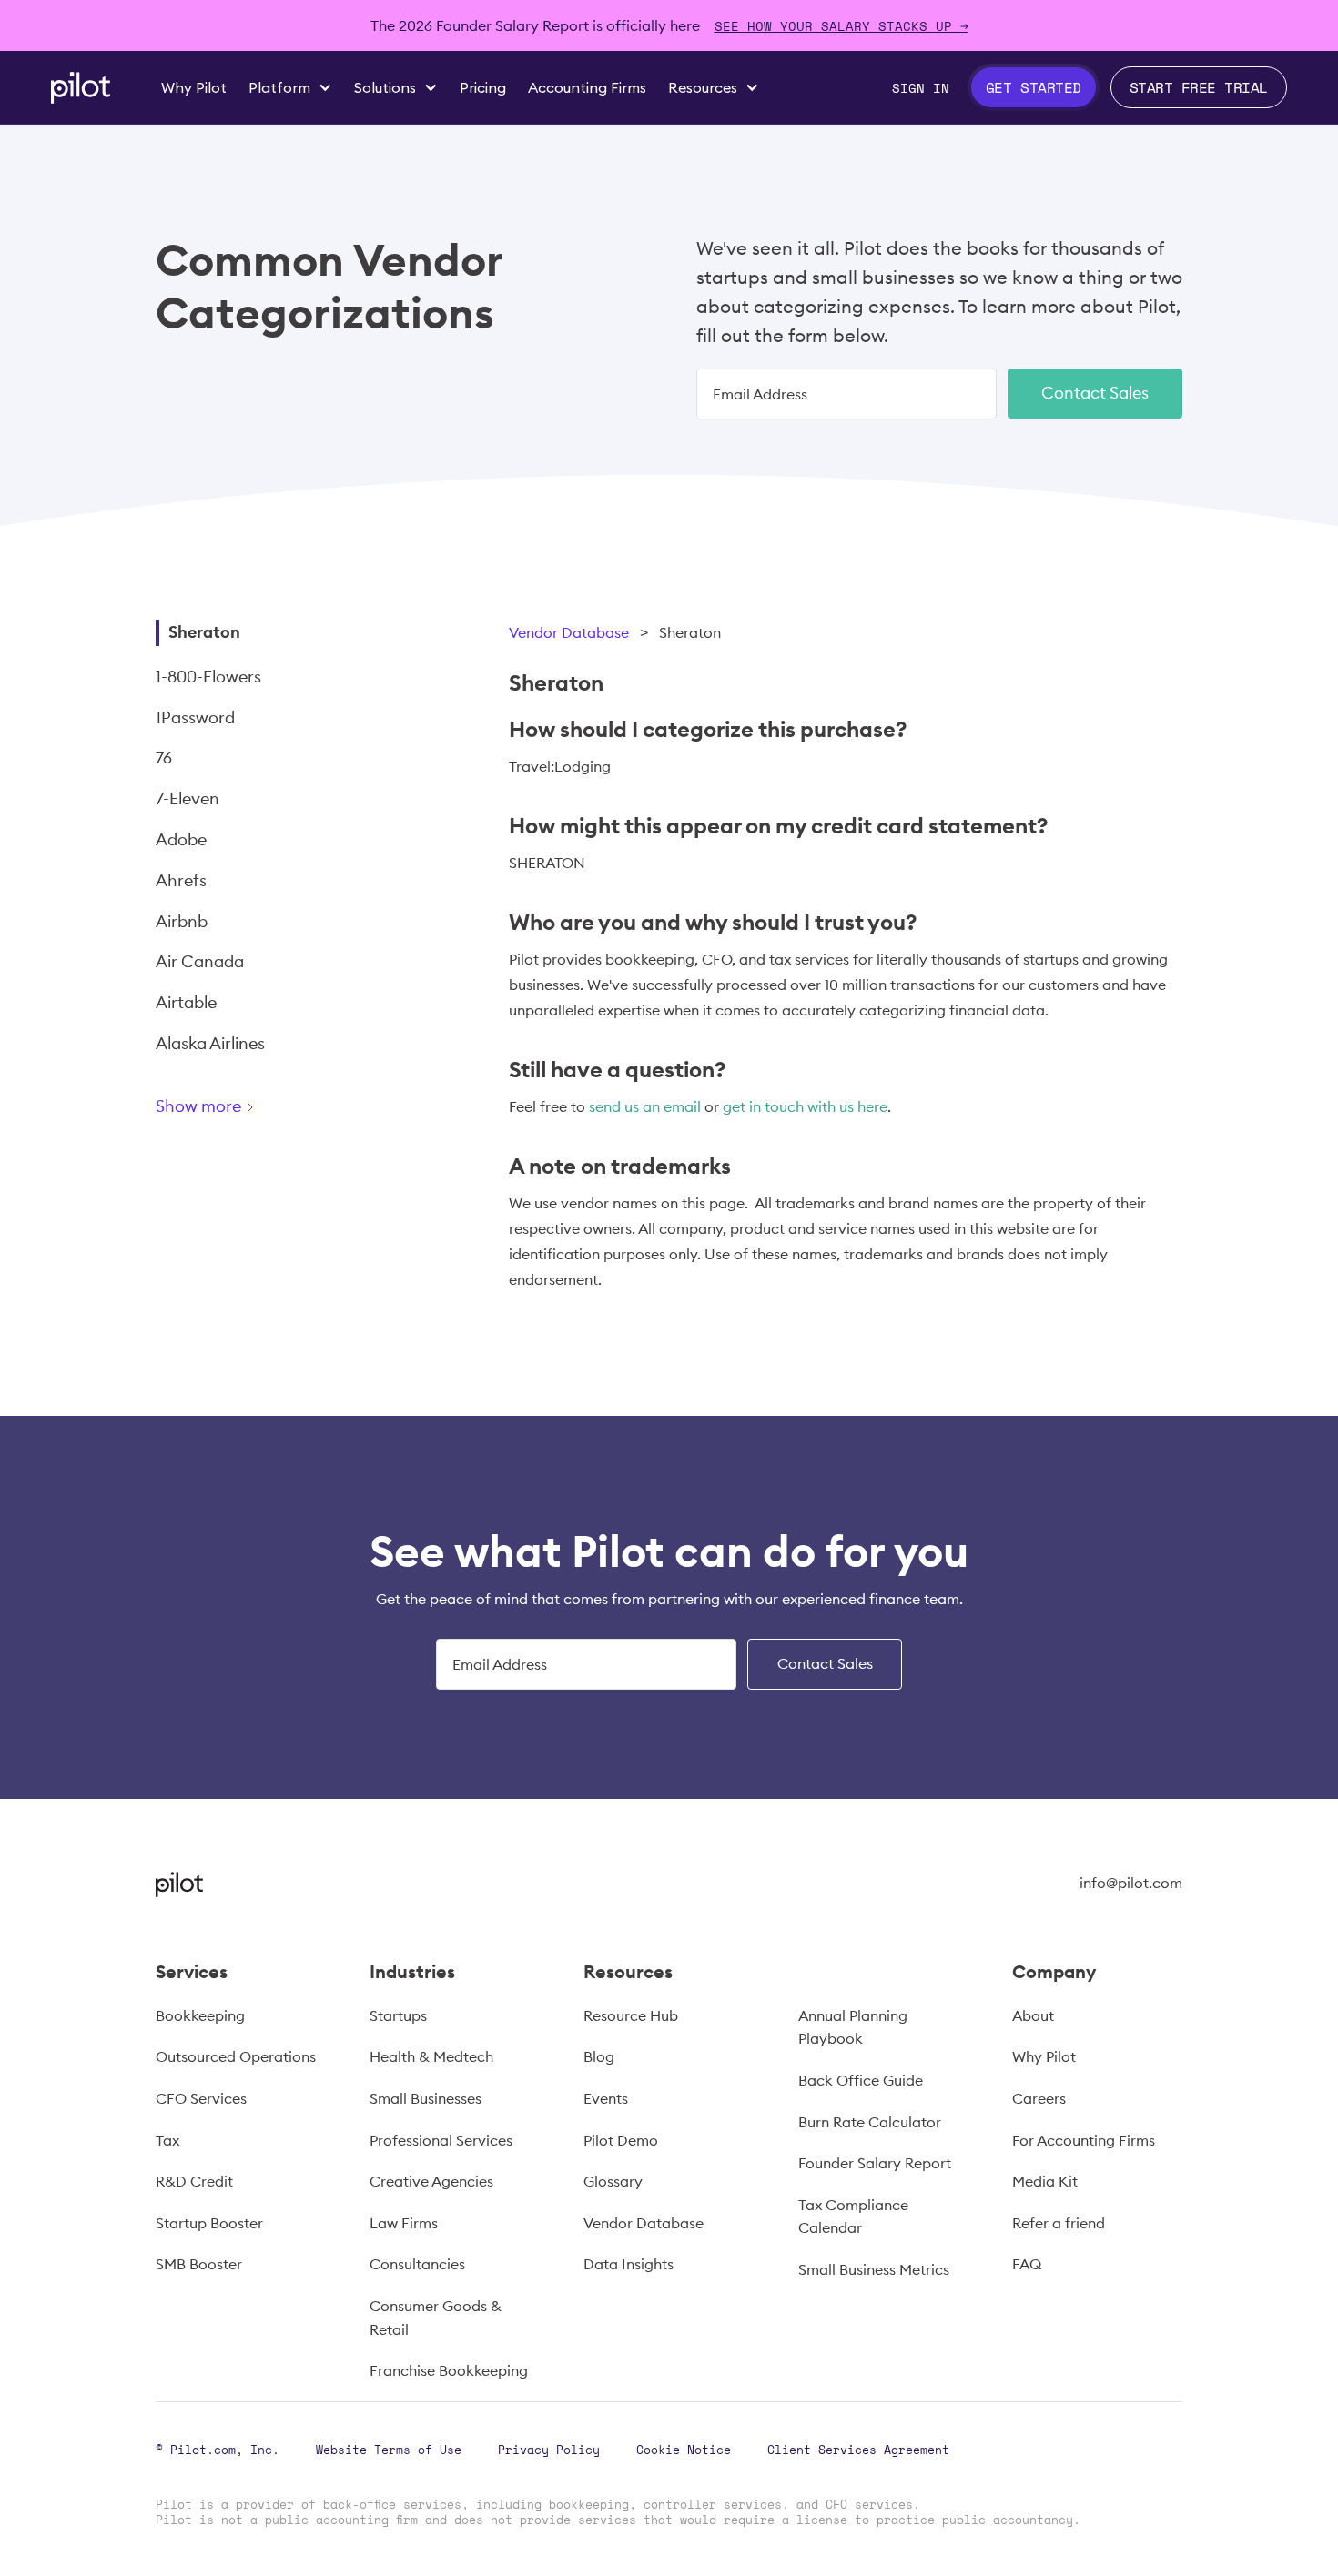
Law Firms (404, 2223)
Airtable (186, 1002)
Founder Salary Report (875, 2163)
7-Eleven (188, 798)
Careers (1039, 2098)
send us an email (645, 1106)
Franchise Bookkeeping (449, 2370)
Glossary (613, 2181)
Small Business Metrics (874, 2269)
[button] (290, 87)
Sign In (921, 88)
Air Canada (200, 961)
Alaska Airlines (210, 1043)
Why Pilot (1044, 2056)
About (1033, 2015)
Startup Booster (209, 2223)
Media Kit (1045, 2181)
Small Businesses (426, 2098)
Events (606, 2098)
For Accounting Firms (1084, 2140)
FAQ (1027, 2264)
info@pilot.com (1131, 1883)
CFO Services (201, 2098)
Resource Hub (631, 2015)
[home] (81, 88)
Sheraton (204, 632)
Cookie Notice (684, 2450)
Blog (599, 2056)
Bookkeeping (200, 2015)
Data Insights (628, 2264)
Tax (167, 2140)
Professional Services (441, 2140)
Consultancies (417, 2264)
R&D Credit (194, 2181)
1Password (195, 717)
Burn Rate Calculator (870, 2122)
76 (164, 758)
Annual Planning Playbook (853, 2027)
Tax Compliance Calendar (853, 2217)
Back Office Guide (861, 2080)
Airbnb (182, 921)
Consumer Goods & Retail (436, 2318)
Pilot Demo (621, 2140)
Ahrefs (181, 880)
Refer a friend (1059, 2223)
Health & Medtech (431, 2056)
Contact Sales (1095, 393)
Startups (398, 2015)
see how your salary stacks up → (841, 26)
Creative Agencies (431, 2181)
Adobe (181, 839)
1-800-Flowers (208, 677)
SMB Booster (199, 2264)
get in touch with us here (805, 1106)
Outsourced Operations (236, 2056)
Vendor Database (569, 632)
